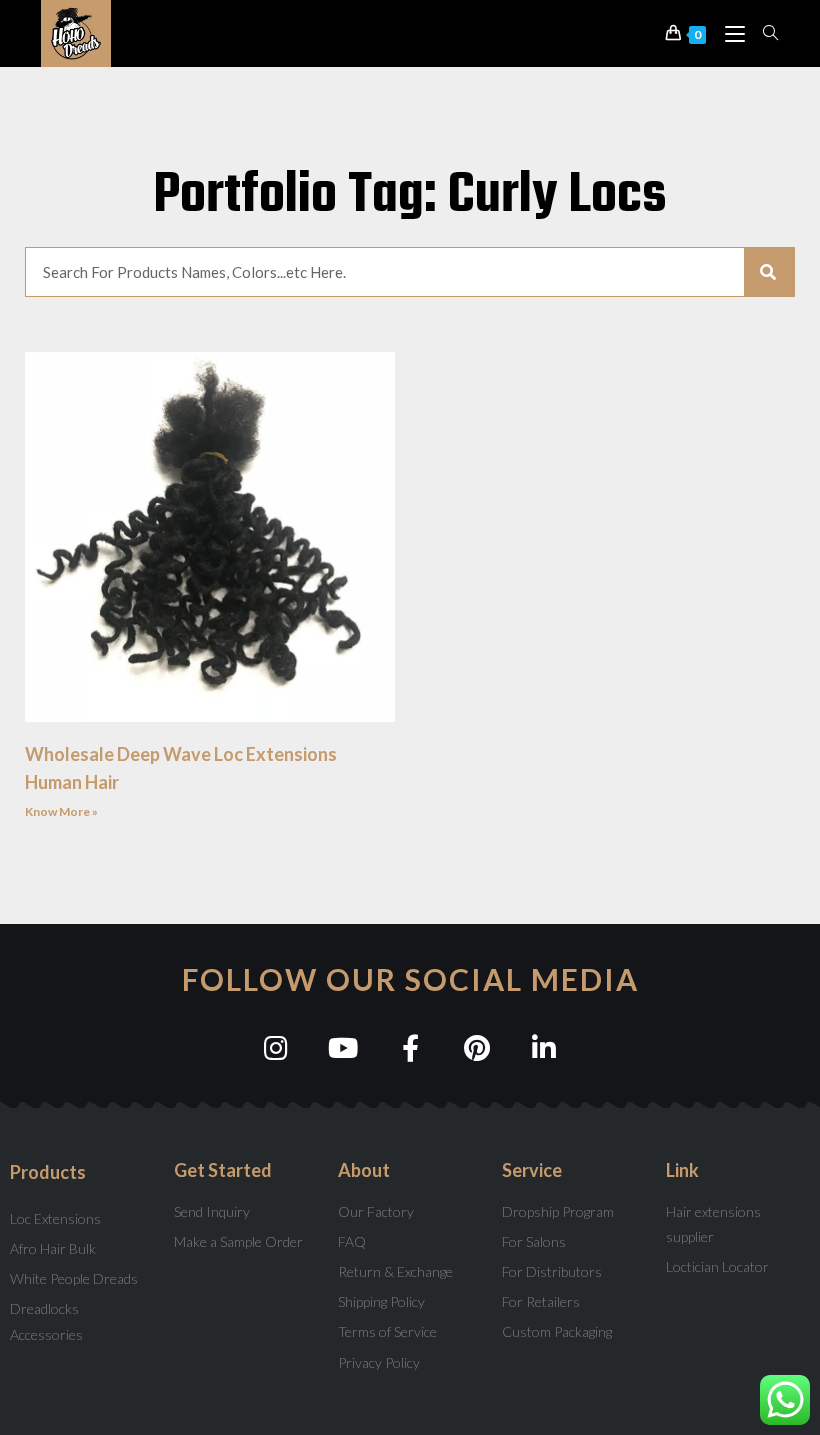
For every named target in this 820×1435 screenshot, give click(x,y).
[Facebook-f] (410, 1047)
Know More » (61, 811)
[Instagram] (276, 1047)
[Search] (769, 272)
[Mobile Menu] (729, 33)
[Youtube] (343, 1047)
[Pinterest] (477, 1047)
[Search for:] (763, 33)
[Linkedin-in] (544, 1047)
